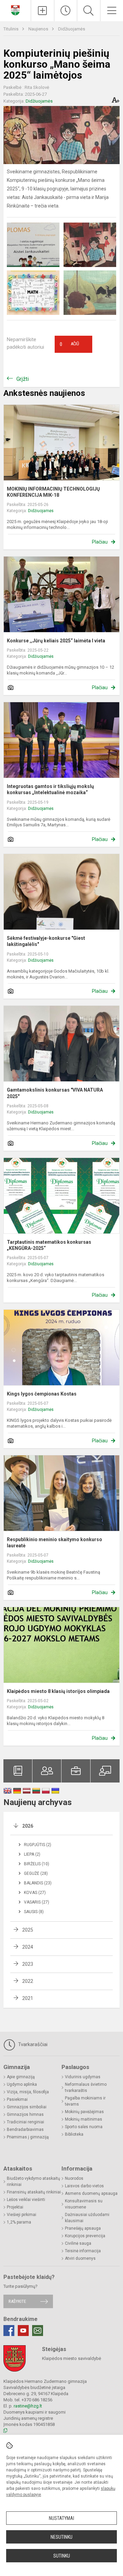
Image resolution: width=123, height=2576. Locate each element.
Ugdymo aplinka (22, 2084)
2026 (28, 1826)
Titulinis (11, 29)
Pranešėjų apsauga (83, 2228)
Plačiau (100, 542)
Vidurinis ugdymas (83, 2077)
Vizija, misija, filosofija (28, 2092)
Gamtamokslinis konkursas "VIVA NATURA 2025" (55, 1093)
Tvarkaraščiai (32, 2044)
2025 (28, 1930)
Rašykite (17, 2301)
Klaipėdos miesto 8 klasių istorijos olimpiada (58, 1691)
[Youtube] (23, 2331)
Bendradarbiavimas (25, 2130)
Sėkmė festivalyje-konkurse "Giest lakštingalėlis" (46, 941)
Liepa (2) (32, 1854)
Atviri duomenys (80, 2258)
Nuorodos (74, 2178)
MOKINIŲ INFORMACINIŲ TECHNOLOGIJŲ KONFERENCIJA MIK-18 (53, 492)
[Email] (38, 2331)
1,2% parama (19, 2222)
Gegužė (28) (36, 1873)
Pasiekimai (17, 2099)
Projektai (15, 2207)
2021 (28, 1998)
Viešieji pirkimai (22, 2215)
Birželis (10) (37, 1864)
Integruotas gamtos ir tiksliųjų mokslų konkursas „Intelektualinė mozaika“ (50, 789)
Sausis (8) (34, 1912)
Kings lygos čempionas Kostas (42, 1394)
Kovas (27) (35, 1893)
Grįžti (23, 379)
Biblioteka (74, 2134)
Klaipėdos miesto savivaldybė (72, 2358)
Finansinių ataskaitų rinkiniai (34, 2192)
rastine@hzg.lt (28, 2406)
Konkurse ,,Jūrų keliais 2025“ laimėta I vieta (56, 641)
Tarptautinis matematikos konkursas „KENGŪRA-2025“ (49, 1245)
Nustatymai (61, 2518)
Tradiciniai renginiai (25, 2122)
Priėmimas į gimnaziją (28, 2137)
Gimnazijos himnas (25, 2114)
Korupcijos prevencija (85, 2236)
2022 (28, 1981)
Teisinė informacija (83, 2251)
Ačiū (69, 344)
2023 (28, 1964)
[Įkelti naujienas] (43, 11)
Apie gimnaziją (21, 2077)
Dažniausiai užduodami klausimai (87, 2218)
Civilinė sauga (78, 2243)
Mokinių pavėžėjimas (84, 2112)
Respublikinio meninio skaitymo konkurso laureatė (54, 1543)
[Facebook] (9, 2331)
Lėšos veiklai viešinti (26, 2200)
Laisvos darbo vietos (84, 2186)
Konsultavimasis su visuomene (84, 2204)
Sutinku (62, 2556)
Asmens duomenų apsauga (91, 2193)
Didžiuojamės (72, 29)
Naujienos (39, 29)
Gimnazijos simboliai (27, 2107)
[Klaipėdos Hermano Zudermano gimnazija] (15, 10)
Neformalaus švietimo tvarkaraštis (86, 2087)
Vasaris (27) (37, 1902)
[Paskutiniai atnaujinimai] (66, 11)
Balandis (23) (38, 1883)
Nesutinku (61, 2537)
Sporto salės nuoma (84, 2127)
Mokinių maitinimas (84, 2119)
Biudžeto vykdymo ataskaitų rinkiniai (33, 2181)
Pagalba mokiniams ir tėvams (85, 2101)
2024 (28, 1947)
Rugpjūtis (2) (38, 1845)
